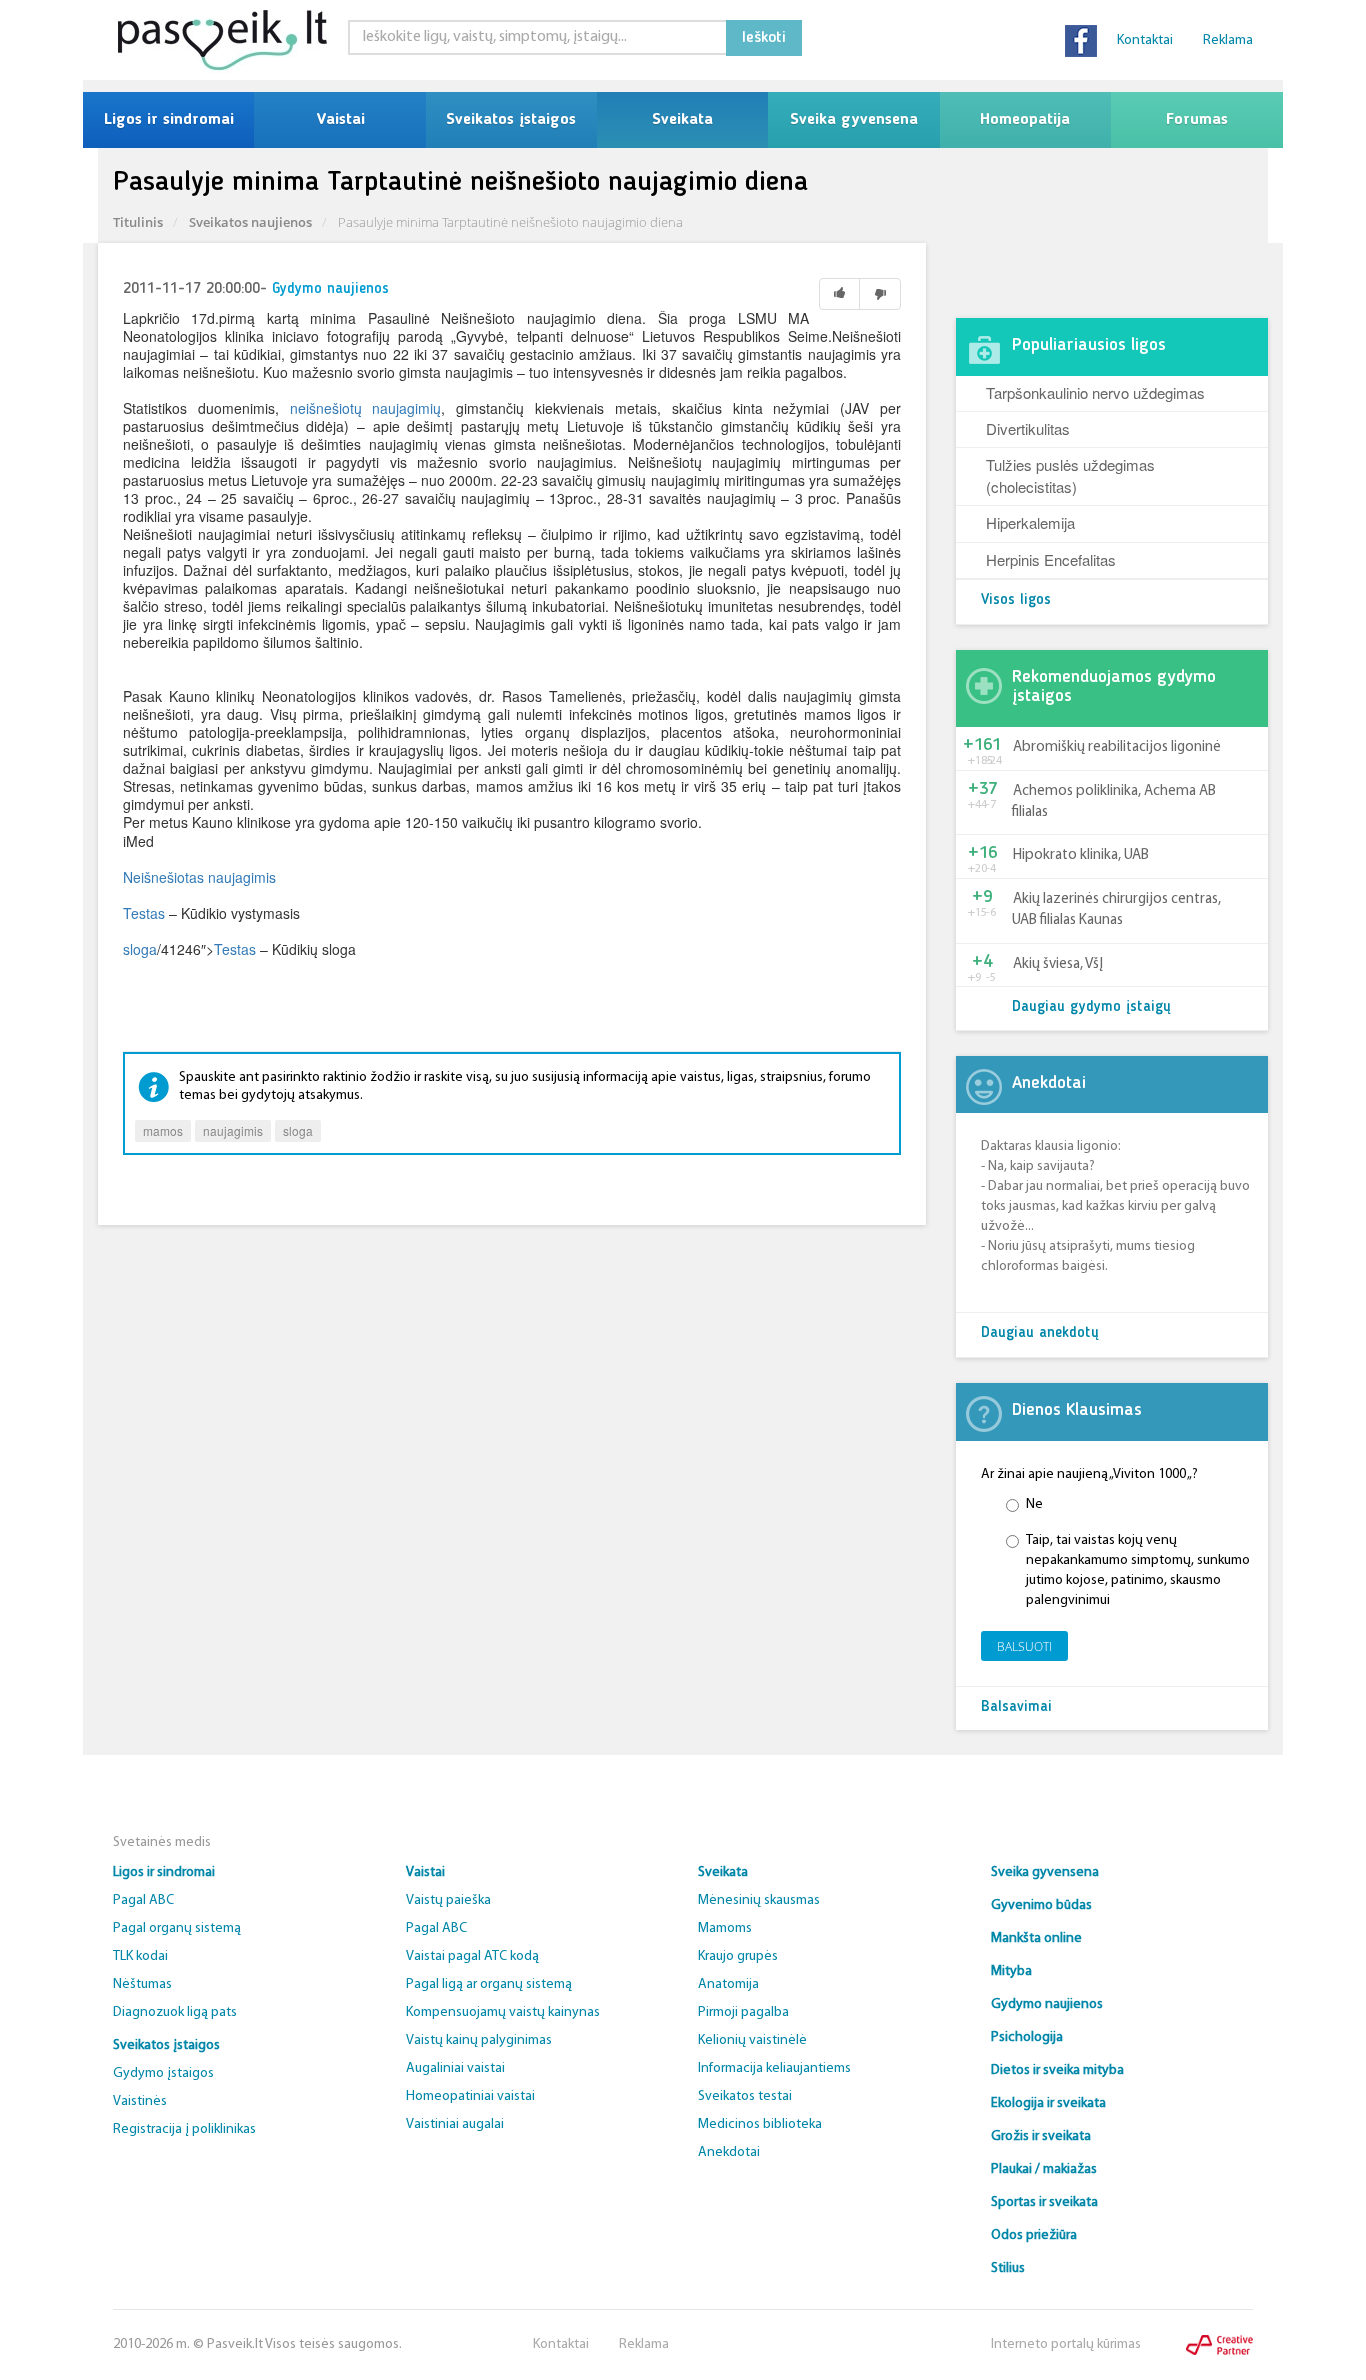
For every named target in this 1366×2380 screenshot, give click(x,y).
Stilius (1008, 2268)
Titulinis (138, 222)
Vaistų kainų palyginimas (479, 2040)
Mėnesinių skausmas (759, 1900)
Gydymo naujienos (330, 289)
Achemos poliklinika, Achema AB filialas (1114, 802)
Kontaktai (1145, 40)
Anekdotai (729, 2152)
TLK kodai (140, 1956)
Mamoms (725, 1928)
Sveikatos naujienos (250, 222)
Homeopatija (1025, 120)
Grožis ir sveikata (1041, 2136)
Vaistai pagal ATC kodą (472, 1956)
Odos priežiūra (1034, 2235)
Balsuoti (1024, 1646)
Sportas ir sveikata (1044, 2202)
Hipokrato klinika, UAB (1081, 855)
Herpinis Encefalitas (1051, 559)
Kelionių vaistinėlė (752, 2040)
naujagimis (233, 1130)
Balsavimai (1016, 1707)
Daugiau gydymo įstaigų (1091, 1007)
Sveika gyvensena (854, 120)
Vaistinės (140, 2101)
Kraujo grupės (738, 1956)
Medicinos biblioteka (760, 2124)
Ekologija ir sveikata (1048, 2103)
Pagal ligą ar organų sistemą (489, 1984)
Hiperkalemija (1030, 522)
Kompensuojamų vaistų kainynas (503, 2012)
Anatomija (728, 1984)
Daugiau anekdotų (1040, 1333)
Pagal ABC (143, 1900)
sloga (140, 949)
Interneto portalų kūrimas (1066, 2344)
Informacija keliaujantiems (774, 2068)
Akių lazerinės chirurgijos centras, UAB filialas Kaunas (1116, 910)
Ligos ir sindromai (169, 120)
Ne (1034, 1504)
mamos (163, 1130)
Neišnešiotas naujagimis (199, 877)
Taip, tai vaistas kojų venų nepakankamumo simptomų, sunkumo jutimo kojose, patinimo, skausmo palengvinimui (1138, 1570)
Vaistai (340, 120)
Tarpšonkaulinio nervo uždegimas (1095, 392)
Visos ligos (1016, 600)
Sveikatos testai (745, 2096)
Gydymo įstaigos (163, 2073)
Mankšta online (1036, 1938)
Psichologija (1027, 2037)
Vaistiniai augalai (455, 2124)
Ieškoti (764, 38)
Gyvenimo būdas (1041, 1905)
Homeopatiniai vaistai (470, 2096)
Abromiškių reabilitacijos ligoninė (1117, 747)
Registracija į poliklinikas (184, 2129)
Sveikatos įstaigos (511, 120)
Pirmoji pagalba (743, 2012)
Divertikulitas (1028, 428)
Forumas (1197, 120)
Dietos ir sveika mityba (1057, 2070)
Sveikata (682, 120)
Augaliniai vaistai (455, 2068)
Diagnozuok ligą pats (175, 2012)
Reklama (1228, 40)
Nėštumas (142, 1984)
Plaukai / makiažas (1044, 2169)
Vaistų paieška (448, 1900)
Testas (144, 913)
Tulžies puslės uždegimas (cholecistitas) (1070, 475)
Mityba (1011, 1971)
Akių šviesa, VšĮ (1058, 964)
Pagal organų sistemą (177, 1928)
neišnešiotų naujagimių (366, 408)
